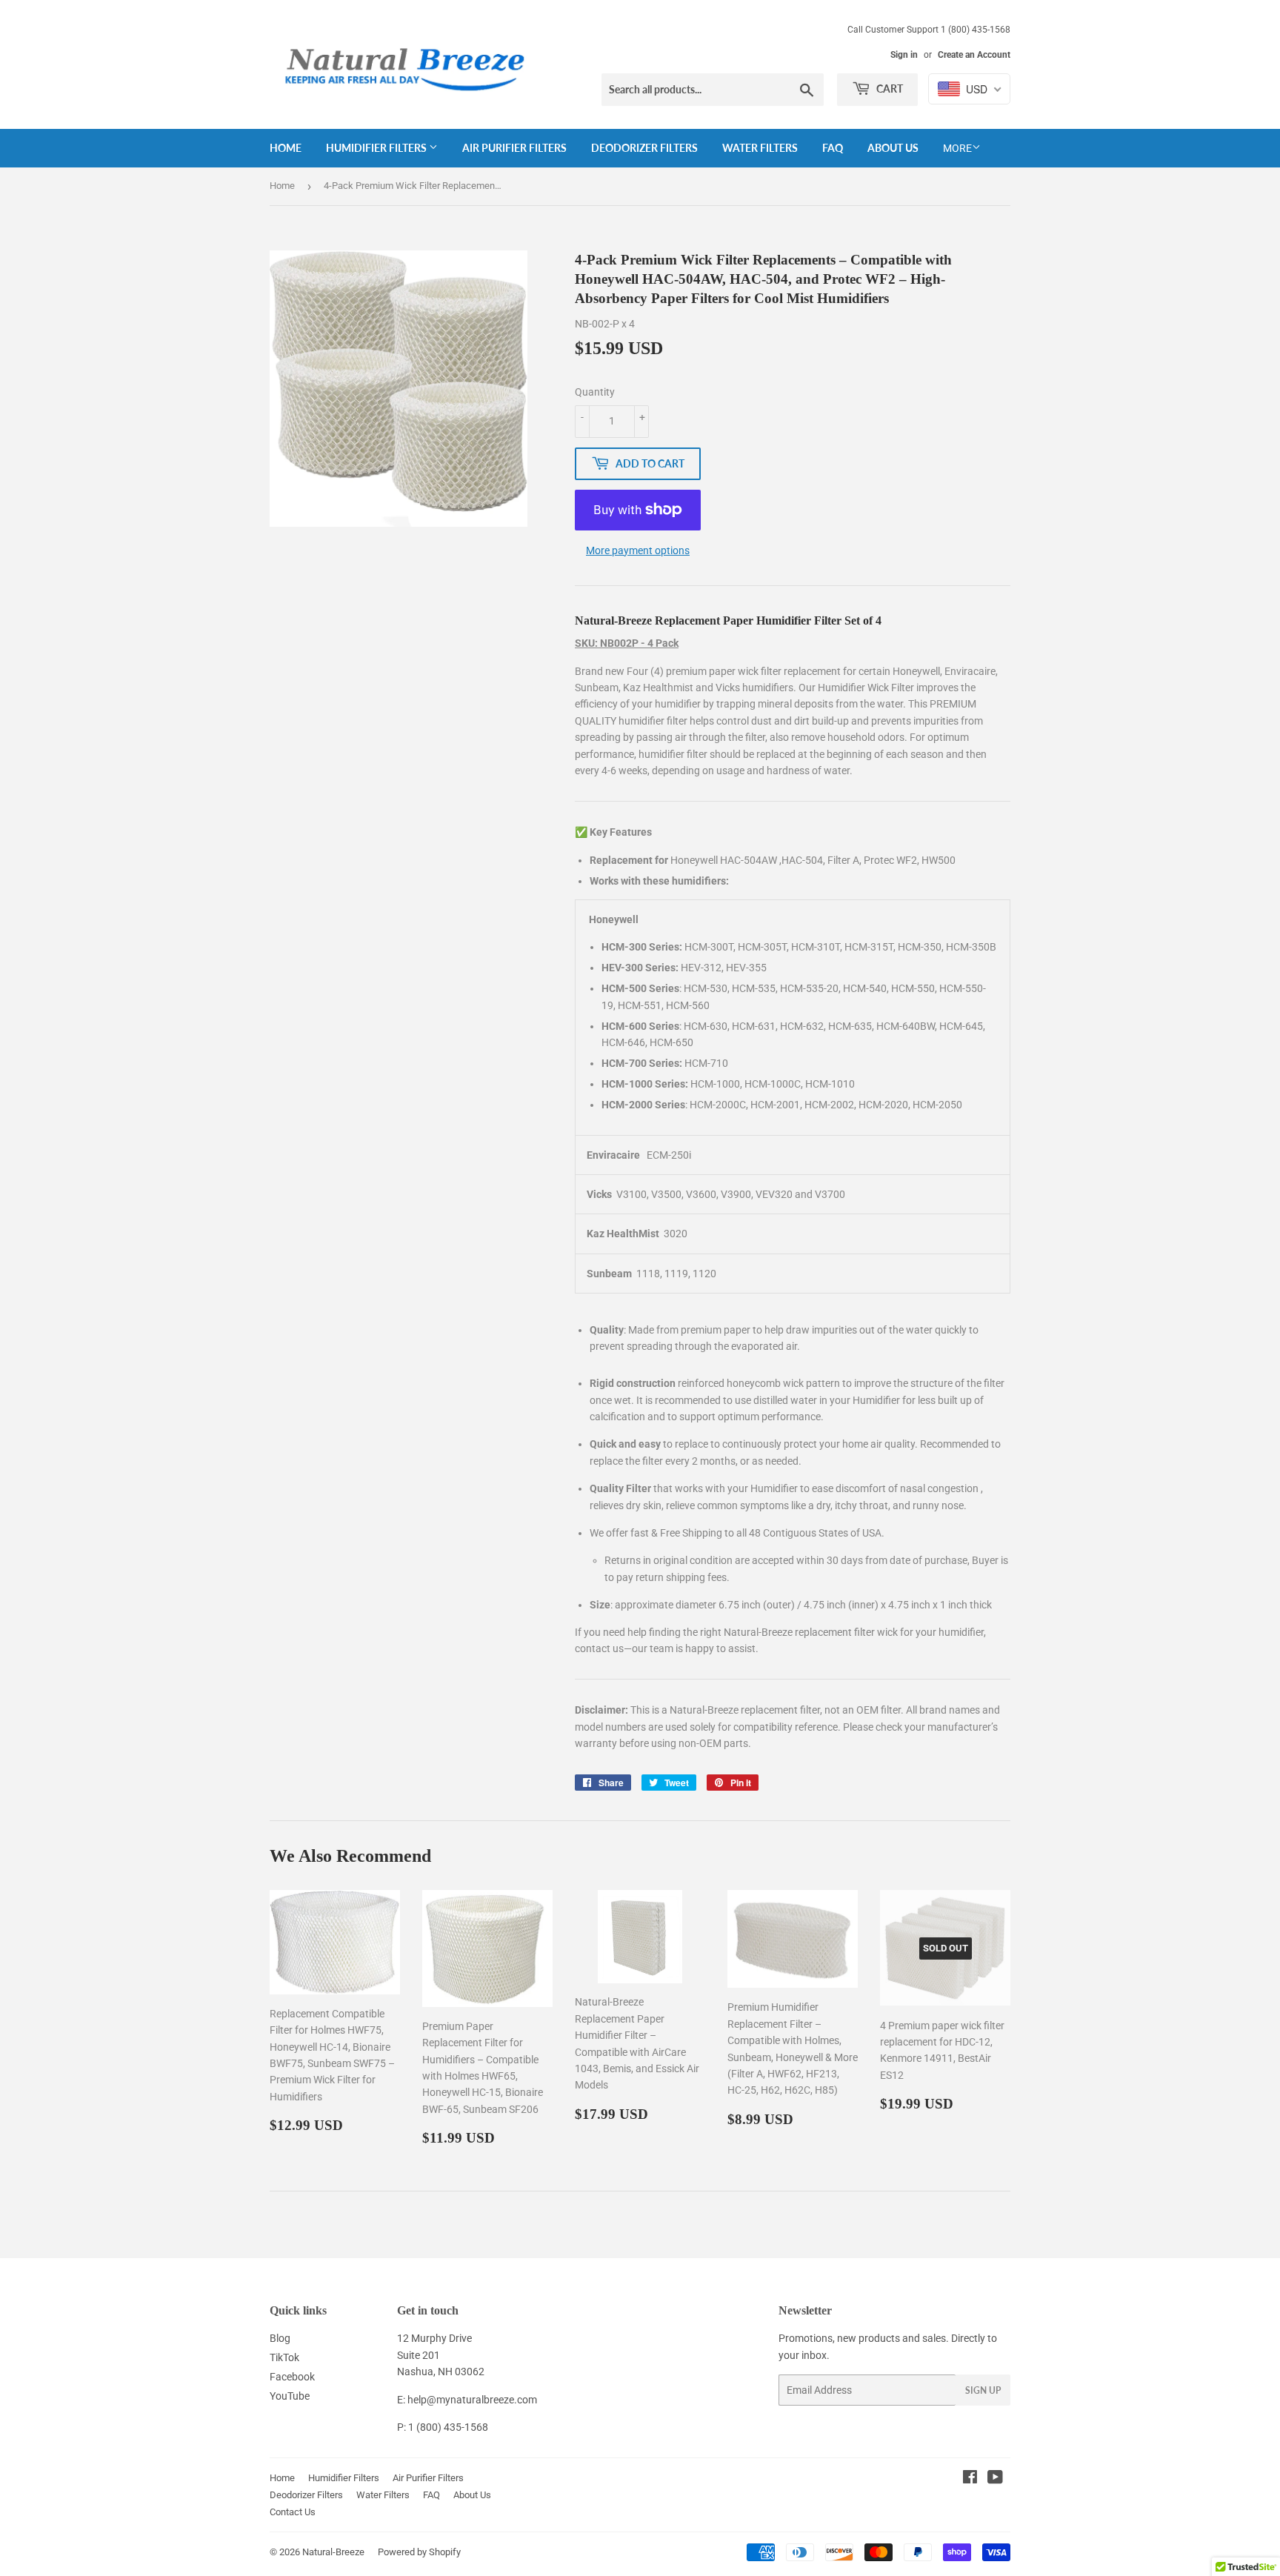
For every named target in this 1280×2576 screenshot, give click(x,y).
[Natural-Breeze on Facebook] (970, 2479)
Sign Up (983, 2390)
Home (286, 148)
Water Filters (760, 148)
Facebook (292, 2377)
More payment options (638, 550)
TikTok (284, 2357)
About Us (893, 148)
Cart (889, 89)
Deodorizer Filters (644, 148)
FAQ (833, 148)
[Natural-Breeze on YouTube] (995, 2479)
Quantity (595, 392)
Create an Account (974, 55)
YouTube (290, 2396)
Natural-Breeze (333, 2552)
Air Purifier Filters (514, 148)
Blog (280, 2338)
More (957, 148)
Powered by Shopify (419, 2552)
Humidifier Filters (377, 148)
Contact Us (293, 2512)
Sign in (904, 55)
